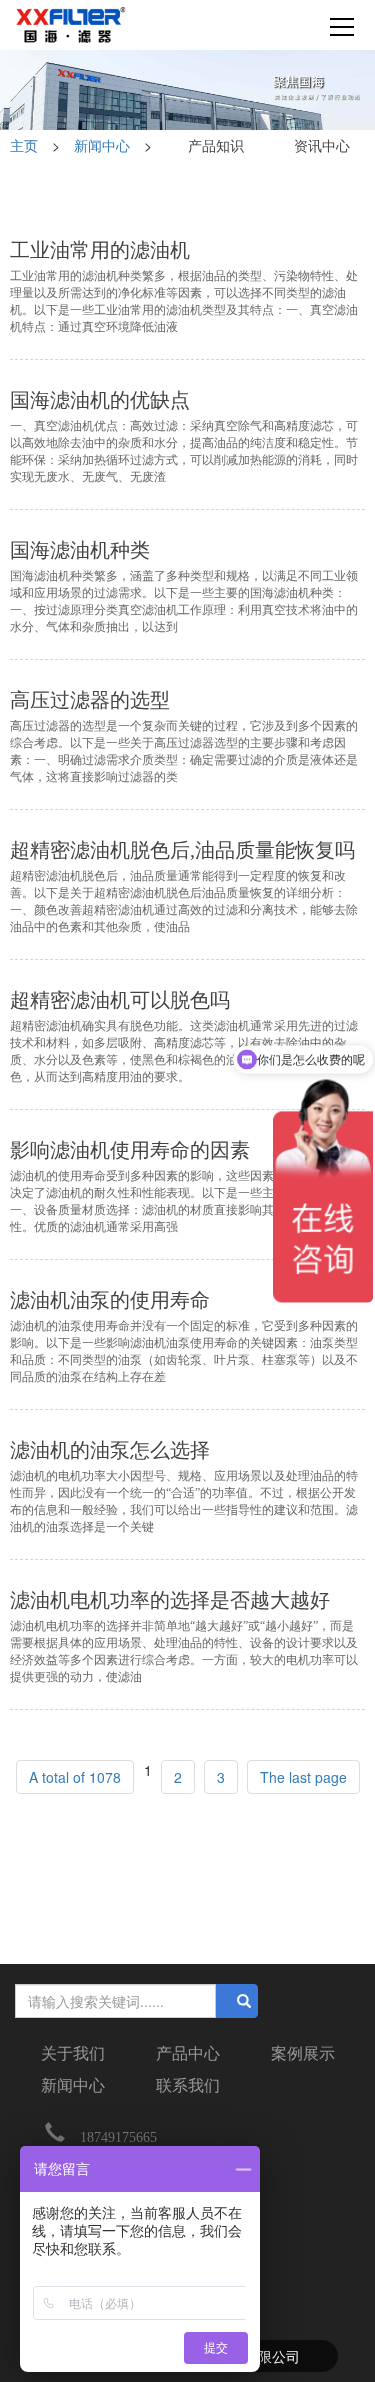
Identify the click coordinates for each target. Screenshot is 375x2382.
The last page (303, 1777)
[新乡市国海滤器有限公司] (71, 25)
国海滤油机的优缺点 (100, 400)
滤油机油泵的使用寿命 (110, 1300)
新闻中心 (102, 145)
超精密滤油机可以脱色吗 (120, 1000)
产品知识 (216, 145)
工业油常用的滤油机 (100, 250)
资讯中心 (322, 145)
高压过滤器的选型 (90, 700)
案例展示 (303, 2053)
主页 (26, 145)
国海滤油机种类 (80, 550)
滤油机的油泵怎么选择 (110, 1450)
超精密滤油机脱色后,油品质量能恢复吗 (182, 850)
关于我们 (73, 2053)
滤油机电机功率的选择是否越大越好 (170, 1600)
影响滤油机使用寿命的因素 (130, 1150)
